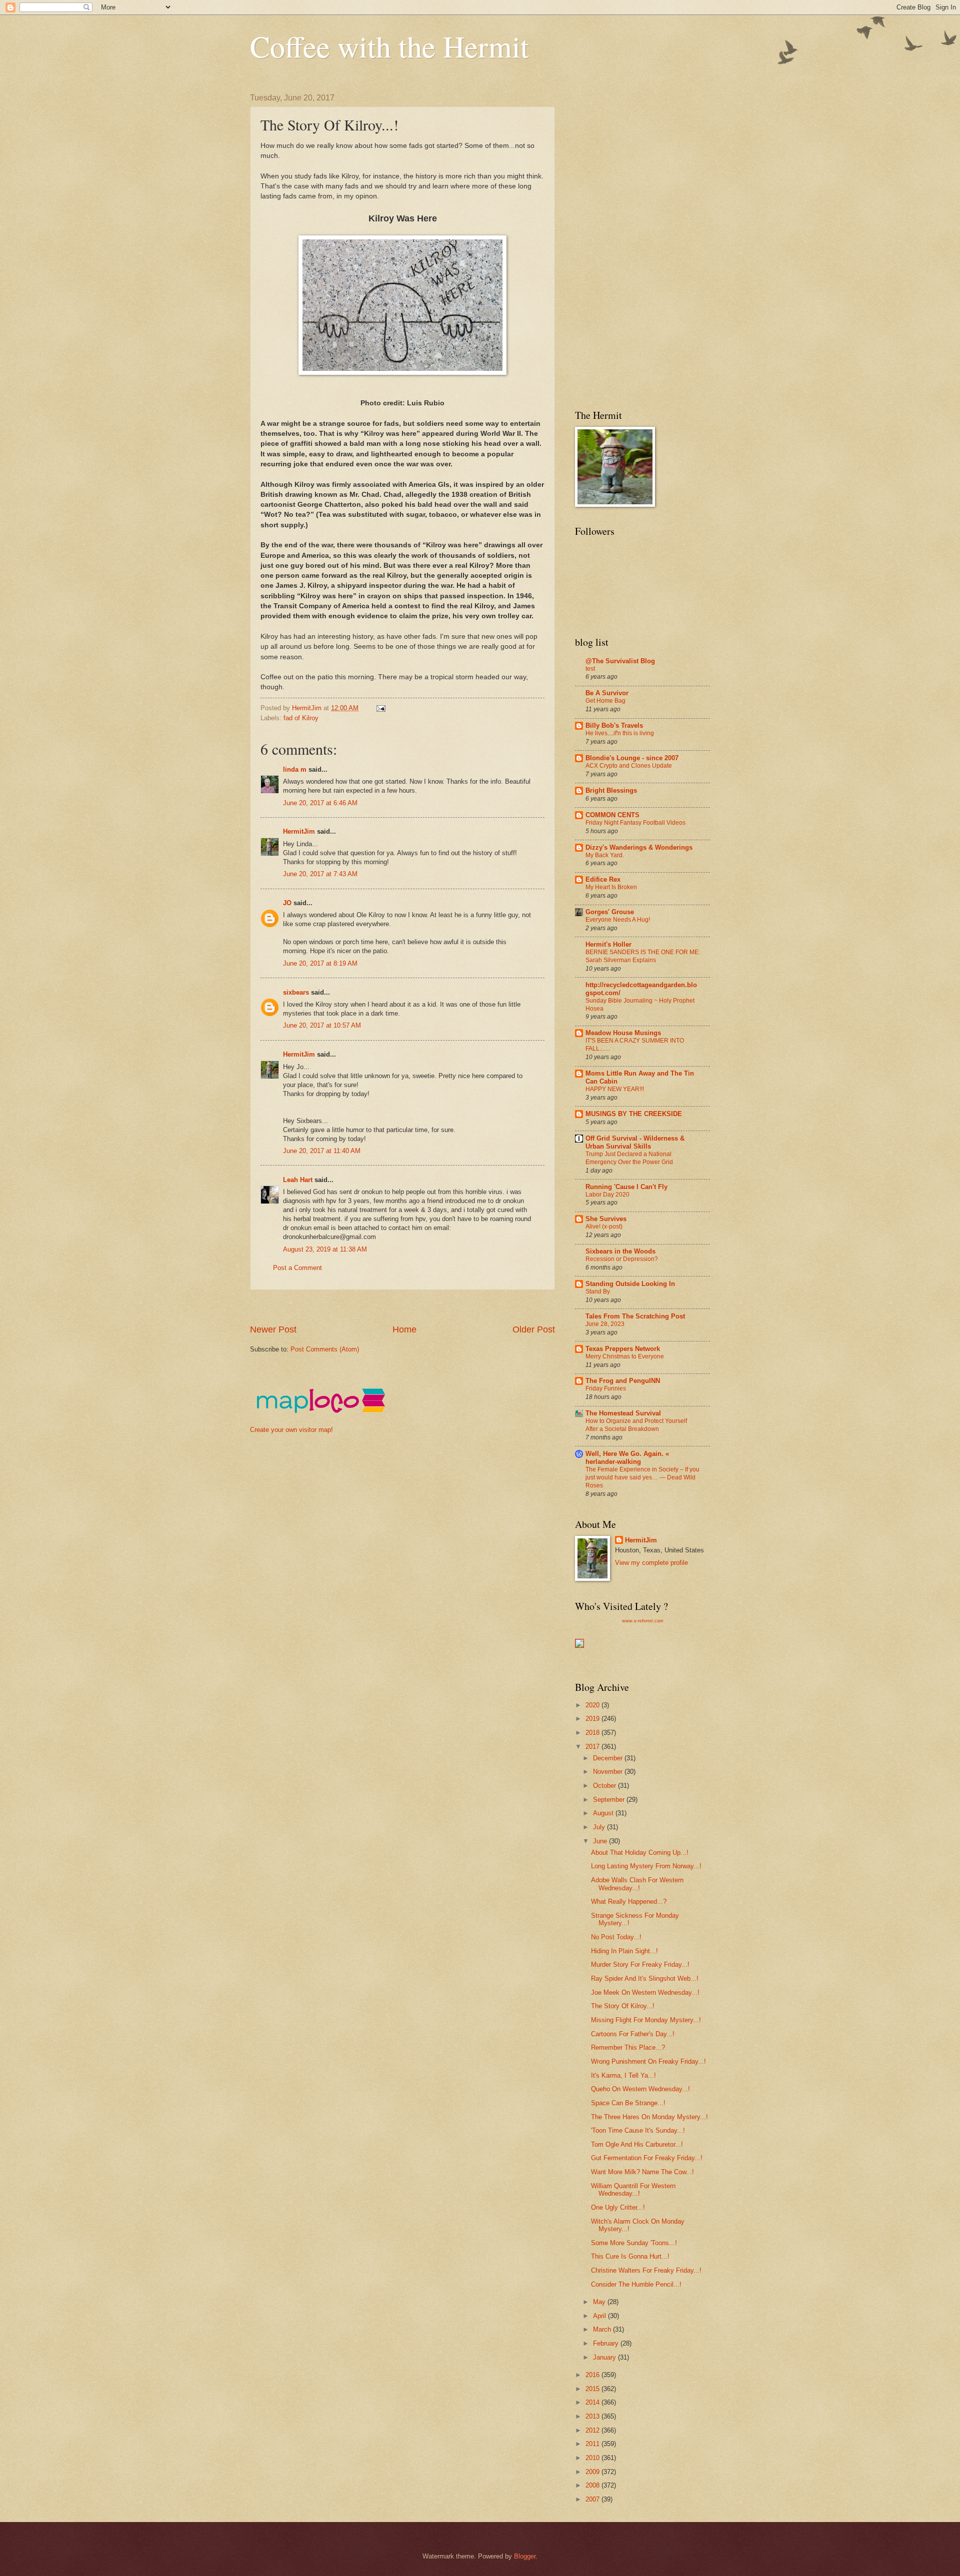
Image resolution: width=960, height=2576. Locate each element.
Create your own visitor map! (291, 1430)
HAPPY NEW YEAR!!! (615, 1089)
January (605, 2357)
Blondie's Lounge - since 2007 (632, 758)
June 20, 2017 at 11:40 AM (322, 1151)
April (600, 2316)
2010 (593, 2458)
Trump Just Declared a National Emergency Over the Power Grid (629, 1158)
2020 (593, 1705)
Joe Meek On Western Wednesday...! (645, 1992)
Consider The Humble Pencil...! (636, 2284)
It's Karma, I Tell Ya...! (623, 2075)
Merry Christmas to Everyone (625, 1356)
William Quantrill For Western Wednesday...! (633, 2190)
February (607, 2343)
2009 (593, 2472)
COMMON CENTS (612, 815)
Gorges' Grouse (610, 912)
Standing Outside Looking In (630, 1284)
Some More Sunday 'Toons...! (634, 2243)
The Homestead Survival (623, 1413)
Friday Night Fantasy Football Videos (635, 823)
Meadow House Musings (623, 1033)
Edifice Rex (603, 879)
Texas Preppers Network (623, 1349)
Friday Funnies (606, 1388)
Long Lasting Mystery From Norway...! (646, 1866)
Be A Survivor (607, 693)
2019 (593, 1719)
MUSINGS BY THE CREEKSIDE (634, 1114)
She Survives (606, 1219)
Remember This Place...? (628, 2047)
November (609, 1772)
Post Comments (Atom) (325, 1349)
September (610, 1800)
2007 (593, 2499)
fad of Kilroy (301, 718)
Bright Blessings (611, 790)
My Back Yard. (605, 855)
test (590, 669)
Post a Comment (297, 1268)
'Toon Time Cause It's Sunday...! (638, 2130)
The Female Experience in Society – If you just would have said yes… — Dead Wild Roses (642, 1477)
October (605, 1786)
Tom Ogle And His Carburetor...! (637, 2144)
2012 (593, 2430)
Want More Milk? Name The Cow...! (642, 2172)
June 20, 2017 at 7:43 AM (320, 874)
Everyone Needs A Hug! (618, 920)
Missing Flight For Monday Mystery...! (646, 2020)
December (609, 1758)
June (601, 1841)
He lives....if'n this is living (620, 733)
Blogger (525, 2556)
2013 (593, 2416)
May (600, 2302)
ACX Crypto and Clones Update (629, 766)
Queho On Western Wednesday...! (640, 2089)
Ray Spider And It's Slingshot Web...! (645, 1978)
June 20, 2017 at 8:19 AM (320, 963)
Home (404, 1329)
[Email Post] (380, 708)
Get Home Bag (605, 701)
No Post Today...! (616, 1937)
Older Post (534, 1329)
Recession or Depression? (622, 1259)
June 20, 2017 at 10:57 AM (322, 1025)
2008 (593, 2485)
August (604, 1813)
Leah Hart (298, 1180)
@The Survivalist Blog (620, 661)
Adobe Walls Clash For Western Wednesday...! (637, 1884)
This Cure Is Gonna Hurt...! (630, 2256)
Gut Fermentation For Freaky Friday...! (647, 2158)
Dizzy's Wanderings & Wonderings (639, 847)
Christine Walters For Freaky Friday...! (646, 2270)
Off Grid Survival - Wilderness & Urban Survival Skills (635, 1142)
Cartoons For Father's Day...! (633, 2034)
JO (287, 903)
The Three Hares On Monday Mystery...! (649, 2117)
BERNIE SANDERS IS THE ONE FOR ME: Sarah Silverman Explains (643, 956)
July (600, 1827)
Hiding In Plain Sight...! (624, 1951)
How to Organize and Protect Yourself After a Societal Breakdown (636, 1425)
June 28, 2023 (605, 1324)
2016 (593, 2375)
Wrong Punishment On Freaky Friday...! (648, 2061)
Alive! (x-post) (604, 1227)
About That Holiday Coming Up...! (640, 1853)
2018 (593, 1733)
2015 (593, 2389)
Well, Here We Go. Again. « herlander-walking (627, 1458)
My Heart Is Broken (611, 887)
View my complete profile (651, 1563)
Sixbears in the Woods (620, 1251)
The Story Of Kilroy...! (623, 2006)
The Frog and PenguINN (623, 1381)
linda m (295, 769)
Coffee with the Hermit (389, 46)
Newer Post (273, 1329)
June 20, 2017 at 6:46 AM (320, 803)
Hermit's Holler (608, 944)
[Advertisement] (432, 1307)
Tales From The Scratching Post (635, 1316)
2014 (593, 2402)
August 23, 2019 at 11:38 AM (325, 1249)
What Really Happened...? (629, 1902)
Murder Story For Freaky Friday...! (640, 1964)
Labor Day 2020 (607, 1195)
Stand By (598, 1291)
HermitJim (299, 831)
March (603, 2329)
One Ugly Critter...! (618, 2207)
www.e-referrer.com (643, 1621)
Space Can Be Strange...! (628, 2103)
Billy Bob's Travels (614, 725)
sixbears (296, 992)
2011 (593, 2444)
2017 (593, 1747)
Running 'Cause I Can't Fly (626, 1187)
